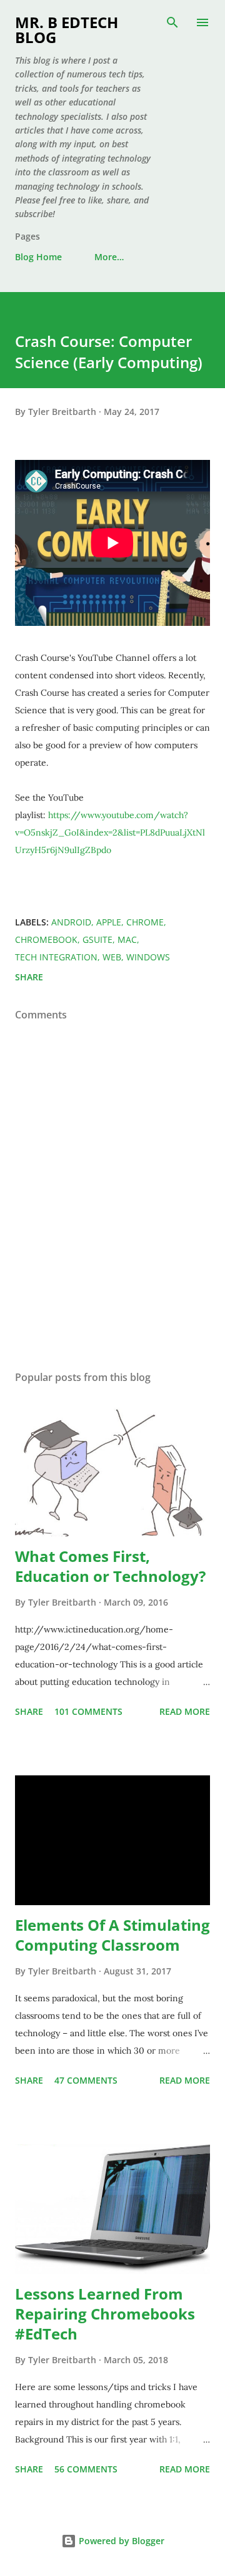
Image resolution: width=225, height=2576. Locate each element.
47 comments (86, 2080)
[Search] (172, 22)
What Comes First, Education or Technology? (110, 1566)
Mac (127, 939)
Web (112, 957)
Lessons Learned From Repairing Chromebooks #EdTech (105, 2314)
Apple (109, 922)
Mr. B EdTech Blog (67, 30)
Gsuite (97, 939)
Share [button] (29, 977)
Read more (185, 1711)
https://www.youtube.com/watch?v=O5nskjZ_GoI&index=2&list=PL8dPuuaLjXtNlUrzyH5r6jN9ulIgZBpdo (110, 832)
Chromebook (46, 939)
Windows (148, 957)
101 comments (88, 1711)
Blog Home (38, 257)
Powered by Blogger (120, 2541)
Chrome (145, 922)
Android (71, 922)
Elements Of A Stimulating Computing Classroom (112, 1935)
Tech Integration (56, 957)
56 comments (86, 2469)
